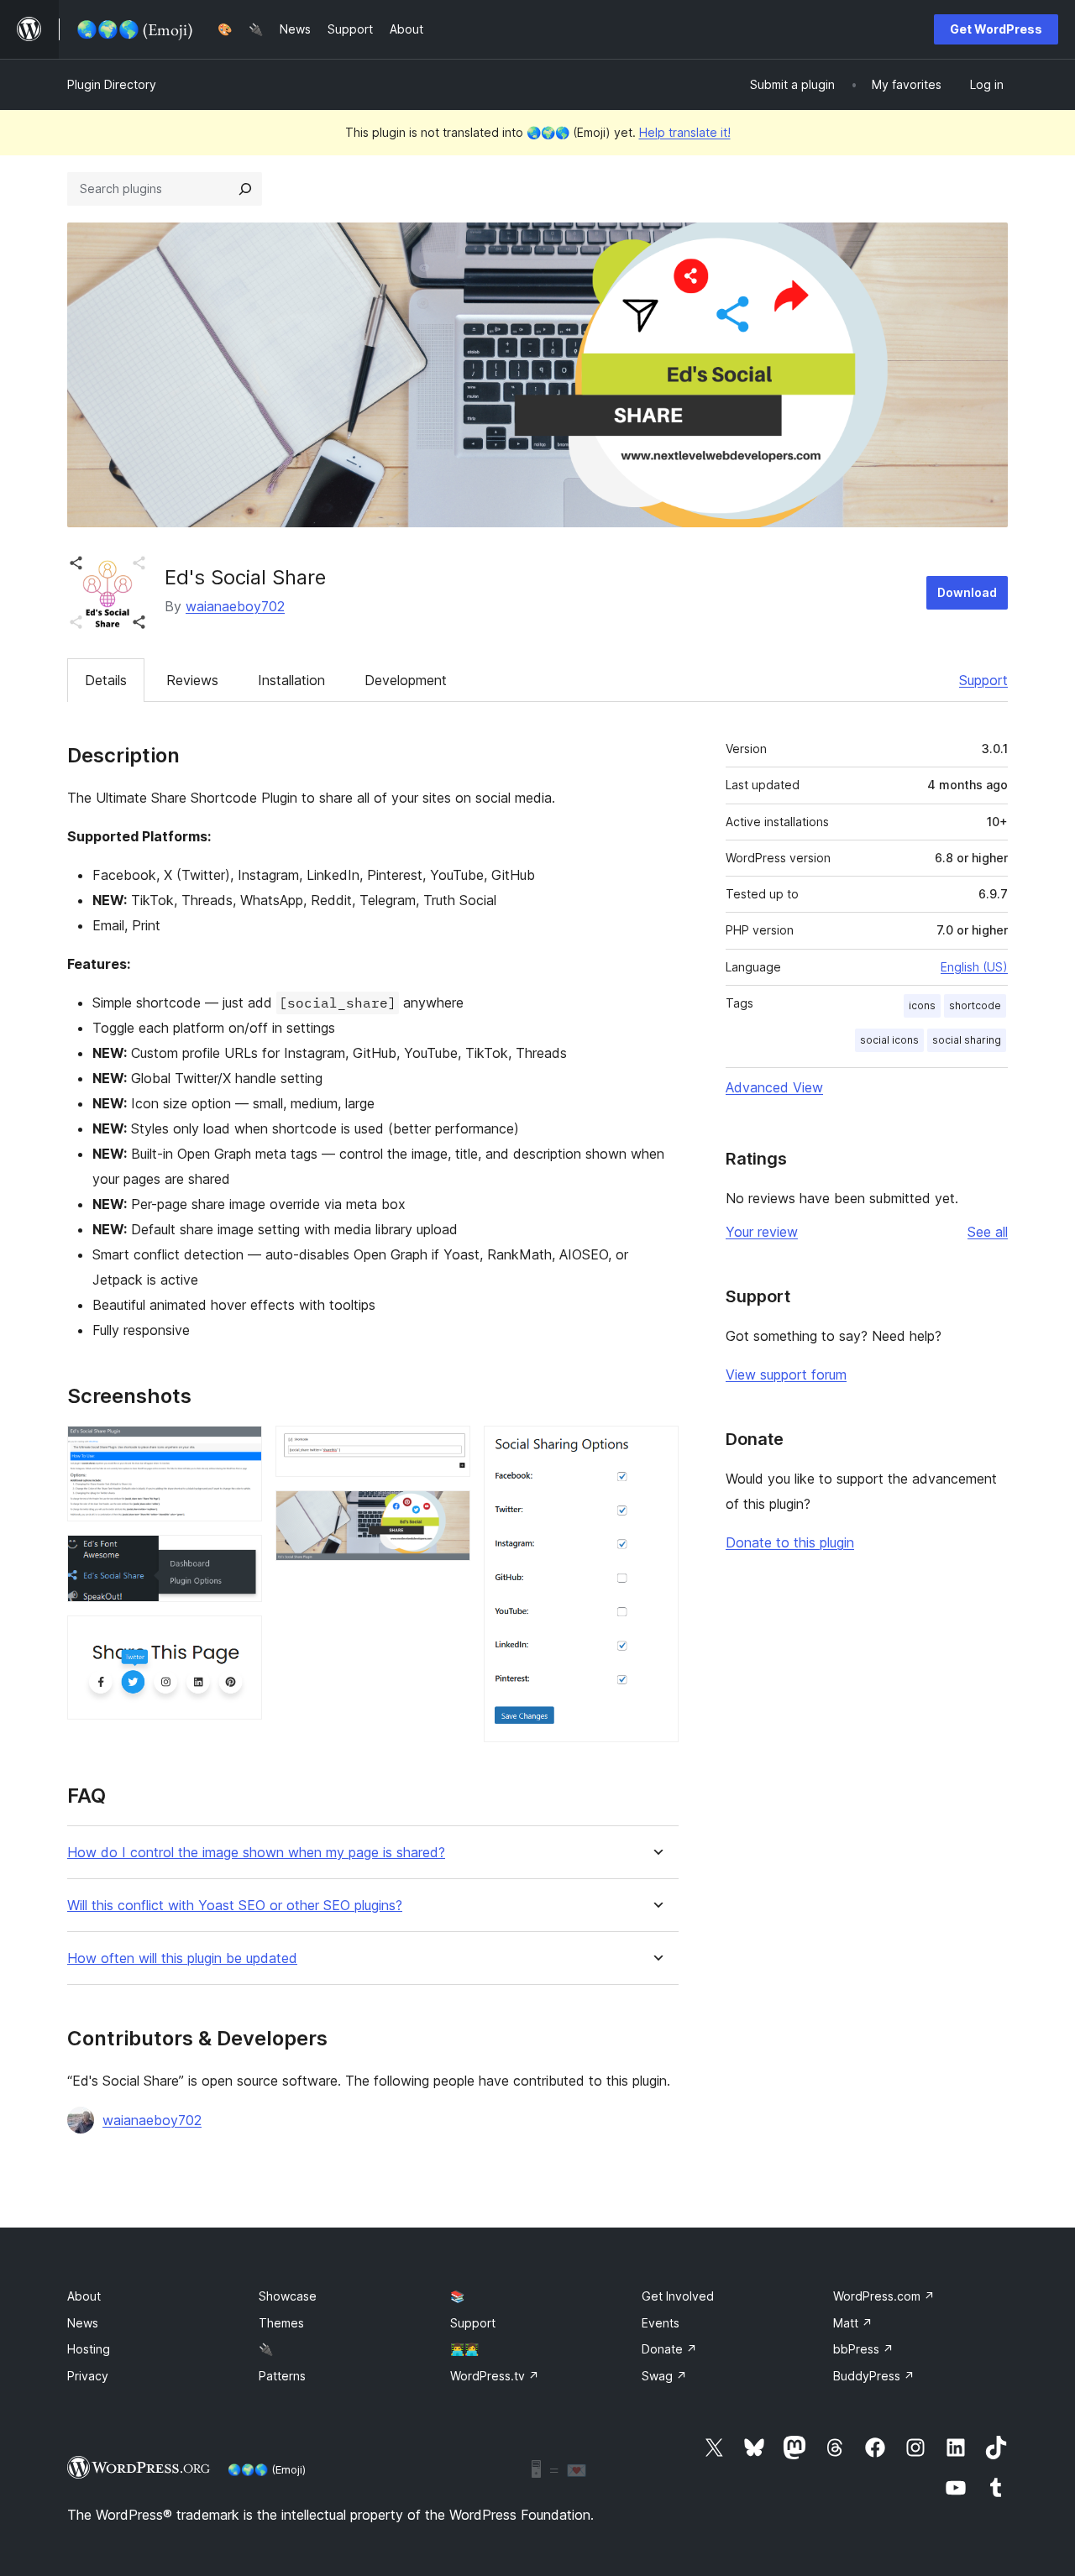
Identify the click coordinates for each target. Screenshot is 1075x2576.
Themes (281, 2323)
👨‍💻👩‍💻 (464, 2349)
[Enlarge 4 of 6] (448, 1448)
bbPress (863, 2349)
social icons (889, 1040)
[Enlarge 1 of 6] (239, 1448)
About (84, 2296)
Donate (669, 2349)
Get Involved (678, 2296)
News (83, 2323)
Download (967, 592)
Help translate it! (685, 132)
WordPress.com (884, 2296)
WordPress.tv (495, 2376)
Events (661, 2323)
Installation (291, 680)
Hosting (89, 2349)
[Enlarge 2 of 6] (239, 1558)
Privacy (88, 2376)
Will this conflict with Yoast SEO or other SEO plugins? (235, 1906)
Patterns (282, 2376)
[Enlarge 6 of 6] (656, 1448)
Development (406, 680)
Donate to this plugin (790, 1542)
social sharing (967, 1040)
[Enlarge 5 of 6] (448, 1513)
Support (983, 680)
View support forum (786, 1374)
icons (922, 1005)
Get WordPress (996, 29)
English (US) (974, 967)
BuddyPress (874, 2376)
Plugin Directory (112, 84)
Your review (762, 1232)
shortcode (975, 1005)
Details (106, 680)
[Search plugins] (245, 189)
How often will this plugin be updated (182, 1958)
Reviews (192, 680)
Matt (853, 2323)
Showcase (288, 2296)
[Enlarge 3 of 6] (239, 1638)
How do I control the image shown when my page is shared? (256, 1853)
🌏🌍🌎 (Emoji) (267, 2469)
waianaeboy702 (235, 606)
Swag (664, 2376)
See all (988, 1232)
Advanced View (774, 1087)
